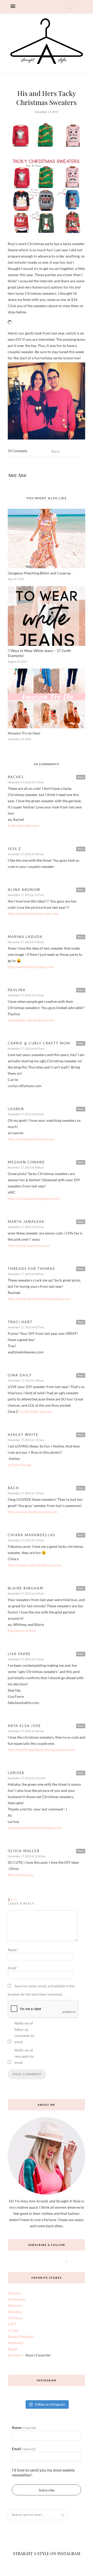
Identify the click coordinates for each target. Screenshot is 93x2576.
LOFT (12, 2353)
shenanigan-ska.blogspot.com (31, 1049)
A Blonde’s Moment (23, 854)
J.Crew (13, 2359)
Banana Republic (21, 2365)
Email (13, 1997)
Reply (81, 806)
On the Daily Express (36, 1440)
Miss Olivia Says (21, 1903)
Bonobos (15, 2384)
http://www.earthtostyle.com (31, 1168)
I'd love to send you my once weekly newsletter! (43, 2501)
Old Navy (15, 2347)
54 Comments (18, 480)
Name (13, 1979)
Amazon (14, 2322)
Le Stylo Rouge (19, 1493)
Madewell (16, 2371)
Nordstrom (17, 2328)
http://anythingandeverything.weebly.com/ (42, 1778)
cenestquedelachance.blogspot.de (35, 1856)
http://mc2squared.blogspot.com (34, 1227)
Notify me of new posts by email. (24, 2085)
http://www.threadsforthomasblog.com (39, 1327)
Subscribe (47, 2518)
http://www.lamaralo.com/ (29, 1274)
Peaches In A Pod (22, 1659)
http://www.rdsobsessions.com (33, 1540)
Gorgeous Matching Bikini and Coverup (39, 602)
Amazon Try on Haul (24, 762)
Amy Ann (17, 504)
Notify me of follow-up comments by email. (24, 2061)
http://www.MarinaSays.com (31, 995)
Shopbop (15, 2340)
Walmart (15, 2334)
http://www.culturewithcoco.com (35, 1594)
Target (13, 2378)
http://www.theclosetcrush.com (33, 942)
